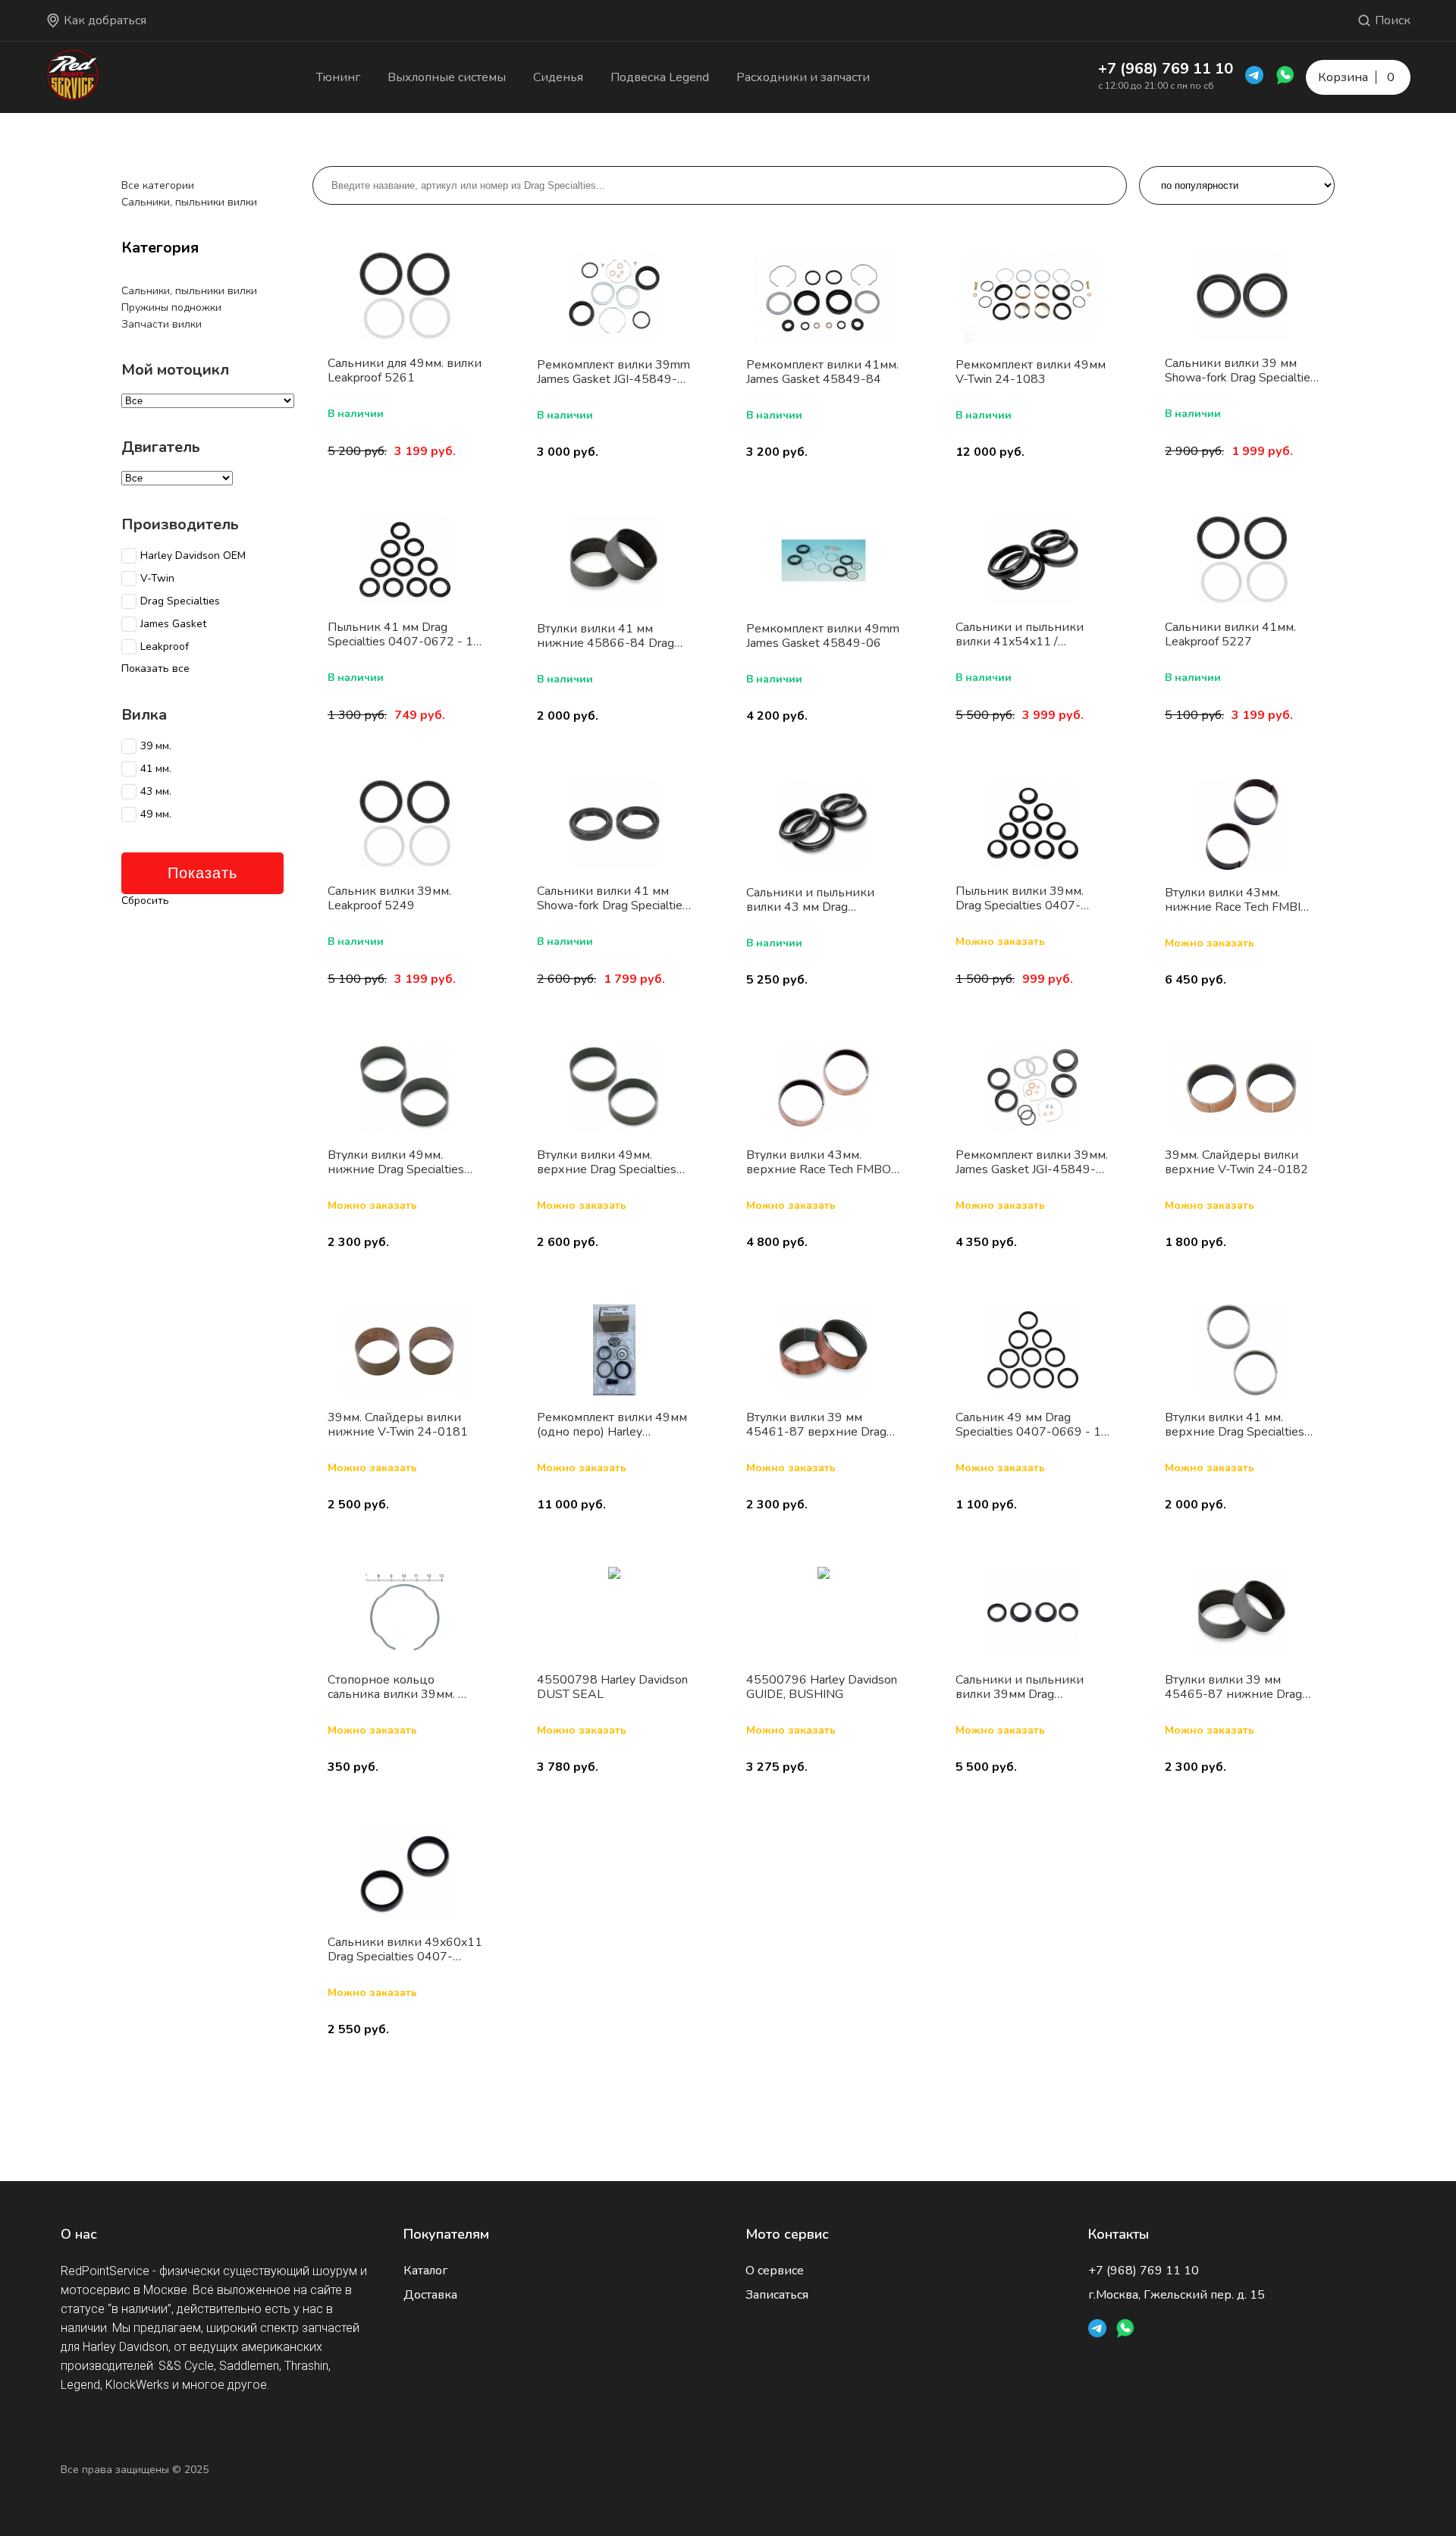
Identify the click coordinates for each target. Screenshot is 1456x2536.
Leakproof (165, 647)
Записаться (777, 2295)
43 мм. (156, 792)
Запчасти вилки (162, 324)
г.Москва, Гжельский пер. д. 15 (1177, 2295)
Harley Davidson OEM (193, 556)
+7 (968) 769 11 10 (1166, 69)
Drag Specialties (180, 601)
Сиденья (558, 77)
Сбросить (145, 901)
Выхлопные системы (447, 77)
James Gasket (173, 624)
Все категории (158, 185)
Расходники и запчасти (803, 77)
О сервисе (775, 2271)
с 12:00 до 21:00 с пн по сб (1156, 86)
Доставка (430, 2295)
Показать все (155, 669)
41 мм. (156, 769)
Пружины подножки (171, 308)
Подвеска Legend (660, 77)
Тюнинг (338, 77)
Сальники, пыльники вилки (189, 202)
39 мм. (156, 746)
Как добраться (105, 20)
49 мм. (156, 814)
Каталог (425, 2271)
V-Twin (157, 579)
